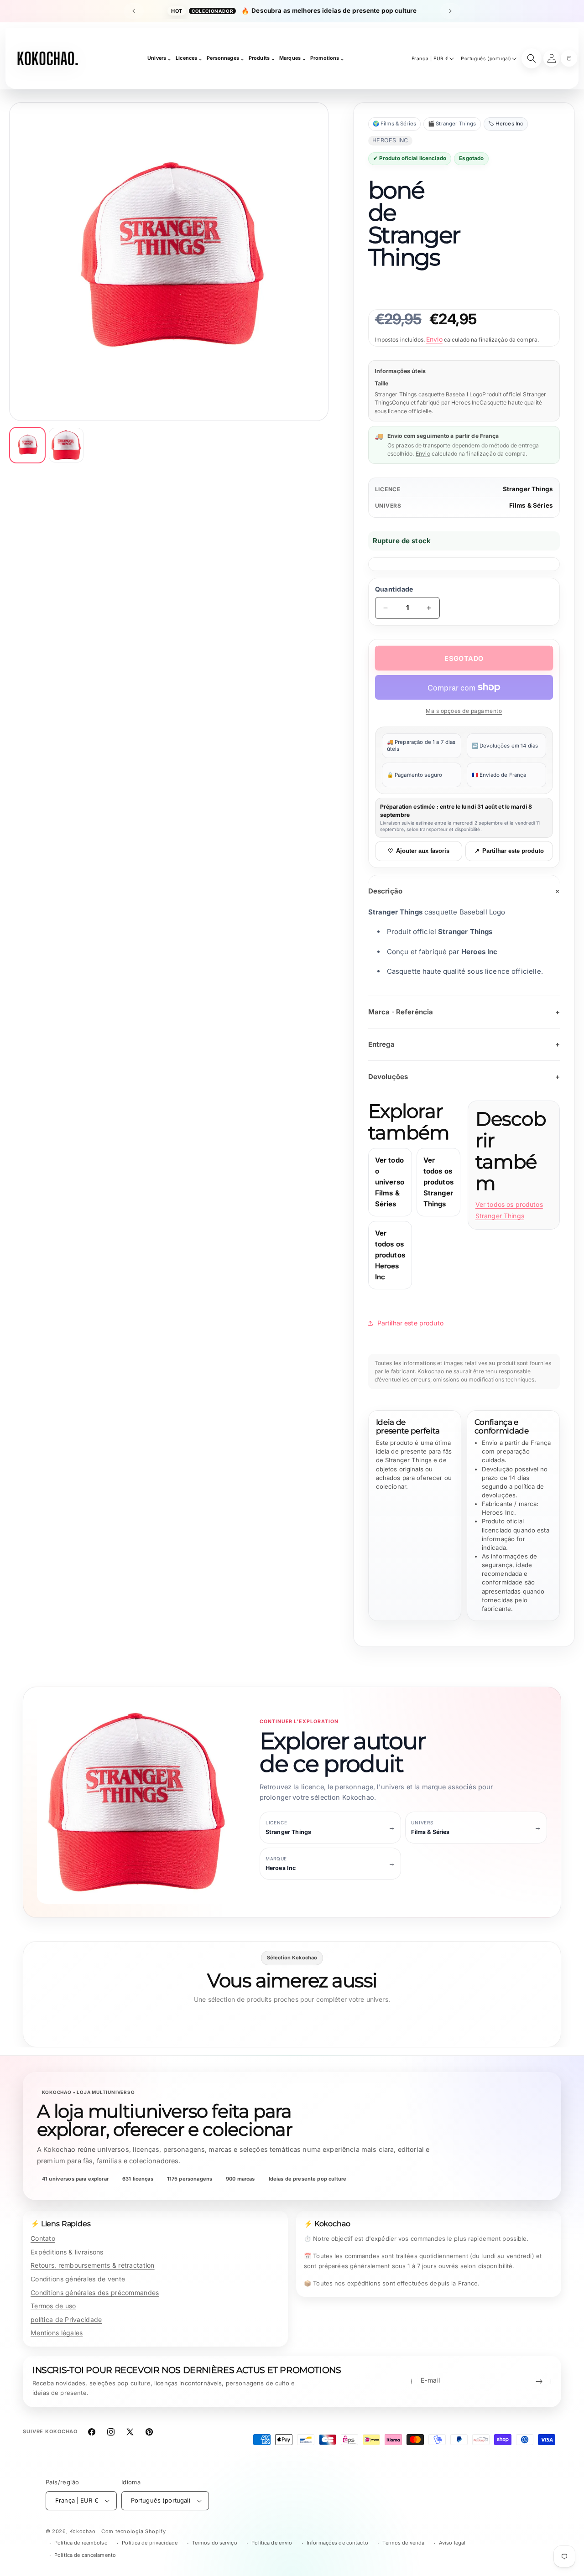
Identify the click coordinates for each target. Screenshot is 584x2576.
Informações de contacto (337, 2543)
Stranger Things (528, 489)
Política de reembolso (81, 2543)
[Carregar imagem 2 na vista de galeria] (66, 445)
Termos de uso (53, 2306)
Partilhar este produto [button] (410, 1323)
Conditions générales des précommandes (95, 2293)
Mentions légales (57, 2333)
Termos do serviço (215, 2543)
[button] (569, 58)
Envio (434, 339)
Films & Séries (531, 505)
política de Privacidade (66, 2319)
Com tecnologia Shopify (133, 2531)
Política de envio (272, 2543)
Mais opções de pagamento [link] (464, 711)
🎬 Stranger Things (452, 124)
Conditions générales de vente (78, 2279)
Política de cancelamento (85, 2555)
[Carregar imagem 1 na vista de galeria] (27, 445)
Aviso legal (452, 2543)
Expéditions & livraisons (67, 2252)
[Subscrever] (539, 2381)
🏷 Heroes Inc (506, 124)
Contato (43, 2238)
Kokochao (83, 2531)
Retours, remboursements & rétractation (93, 2265)
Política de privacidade (150, 2543)
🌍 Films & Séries (394, 124)
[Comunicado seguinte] (450, 11)
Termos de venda (403, 2543)
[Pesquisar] (532, 58)
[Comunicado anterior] (134, 11)
